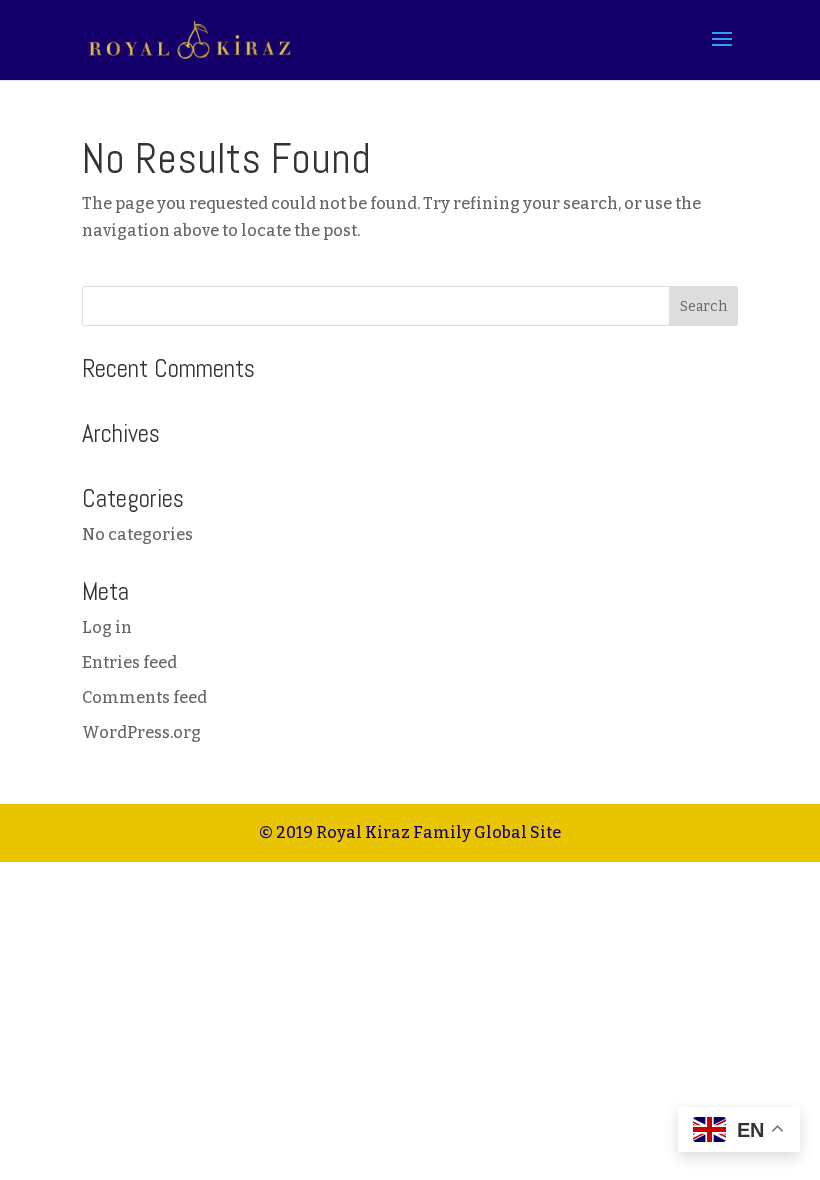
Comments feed (144, 697)
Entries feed (129, 662)
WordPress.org (141, 732)
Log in (107, 627)
